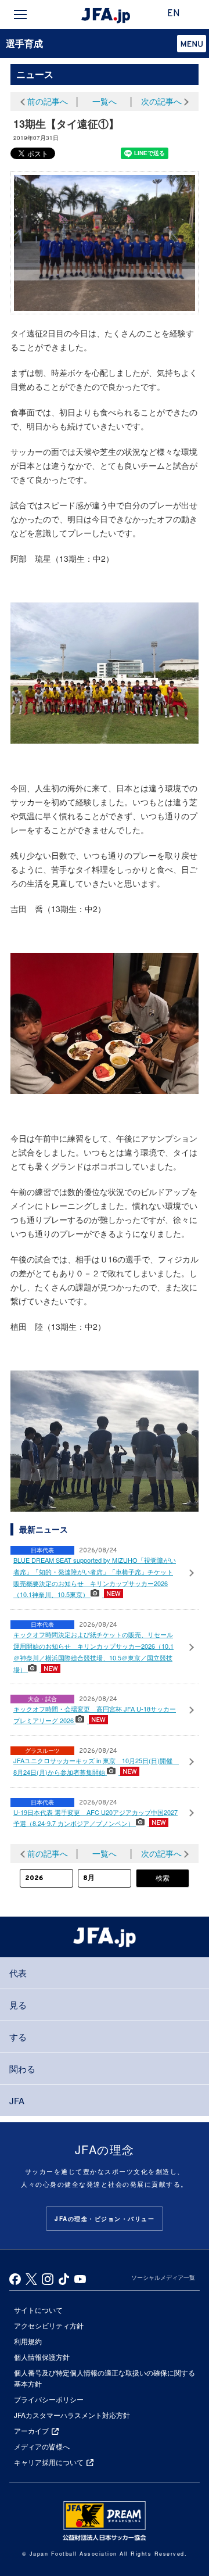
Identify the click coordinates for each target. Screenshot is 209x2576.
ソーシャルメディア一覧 (163, 2277)
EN (174, 14)
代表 (18, 1973)
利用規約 (28, 2341)
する (18, 2037)
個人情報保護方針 (42, 2357)
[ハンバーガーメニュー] (20, 15)
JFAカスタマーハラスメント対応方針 (72, 2415)
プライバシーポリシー (49, 2399)
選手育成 (24, 43)
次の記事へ (161, 101)
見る (18, 2005)
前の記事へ (48, 101)
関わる (22, 2069)
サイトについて (38, 2310)
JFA (17, 2100)
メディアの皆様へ (42, 2446)
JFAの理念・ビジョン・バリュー (105, 2219)
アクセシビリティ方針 (49, 2325)
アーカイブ (31, 2430)
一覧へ (105, 101)
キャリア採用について (49, 2462)
